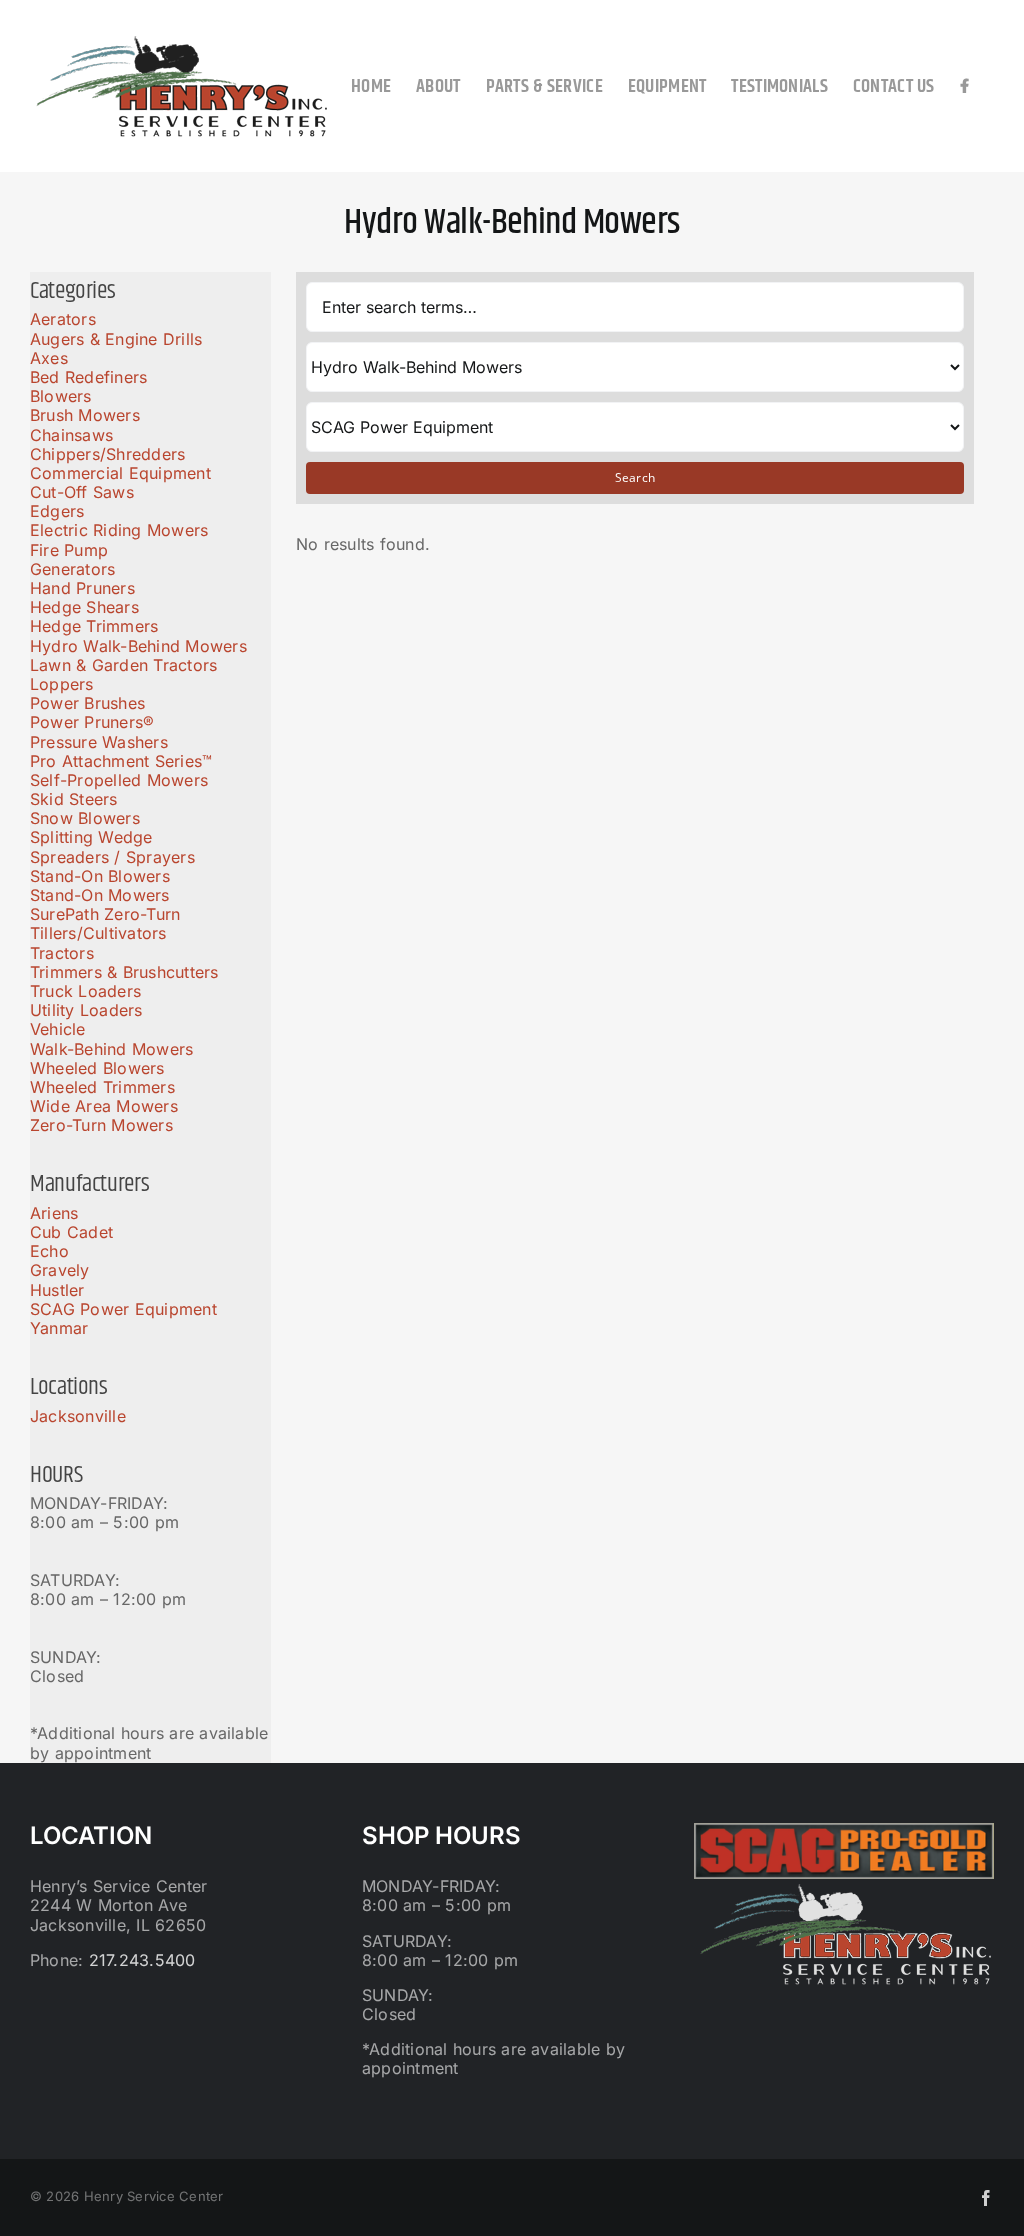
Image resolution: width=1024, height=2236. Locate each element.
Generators (72, 569)
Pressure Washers (99, 742)
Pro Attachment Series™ (121, 761)
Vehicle (58, 1029)
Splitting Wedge (91, 837)
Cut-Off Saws (82, 492)
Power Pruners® (92, 722)
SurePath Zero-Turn (105, 914)
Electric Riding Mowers (119, 530)
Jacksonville (78, 1416)
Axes (49, 358)
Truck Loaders (85, 991)
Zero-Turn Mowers (101, 1125)
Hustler (57, 1290)
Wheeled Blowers (97, 1068)
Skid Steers (74, 799)
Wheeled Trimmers (102, 1087)
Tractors (62, 953)
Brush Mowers (85, 415)
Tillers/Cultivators (98, 933)
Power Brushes (87, 703)
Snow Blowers (85, 818)
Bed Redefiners (88, 377)
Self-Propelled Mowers (119, 780)
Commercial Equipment (120, 473)
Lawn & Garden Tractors (123, 665)
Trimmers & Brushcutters (124, 972)
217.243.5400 (142, 1960)
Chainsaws (71, 435)
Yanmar (59, 1328)
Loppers (62, 684)
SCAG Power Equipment (123, 1309)
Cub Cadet (71, 1232)
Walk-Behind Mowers (111, 1049)
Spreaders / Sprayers (112, 857)
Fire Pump (69, 550)
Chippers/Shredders (107, 454)
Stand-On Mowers (100, 895)
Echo (49, 1251)
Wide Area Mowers (104, 1106)
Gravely (60, 1270)
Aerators (63, 319)
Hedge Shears (84, 607)
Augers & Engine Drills (116, 339)
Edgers (57, 511)
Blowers (61, 396)
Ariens (54, 1213)
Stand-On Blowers (100, 876)
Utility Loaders (86, 1010)
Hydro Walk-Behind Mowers (138, 646)
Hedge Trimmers (94, 626)
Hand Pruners (82, 588)
